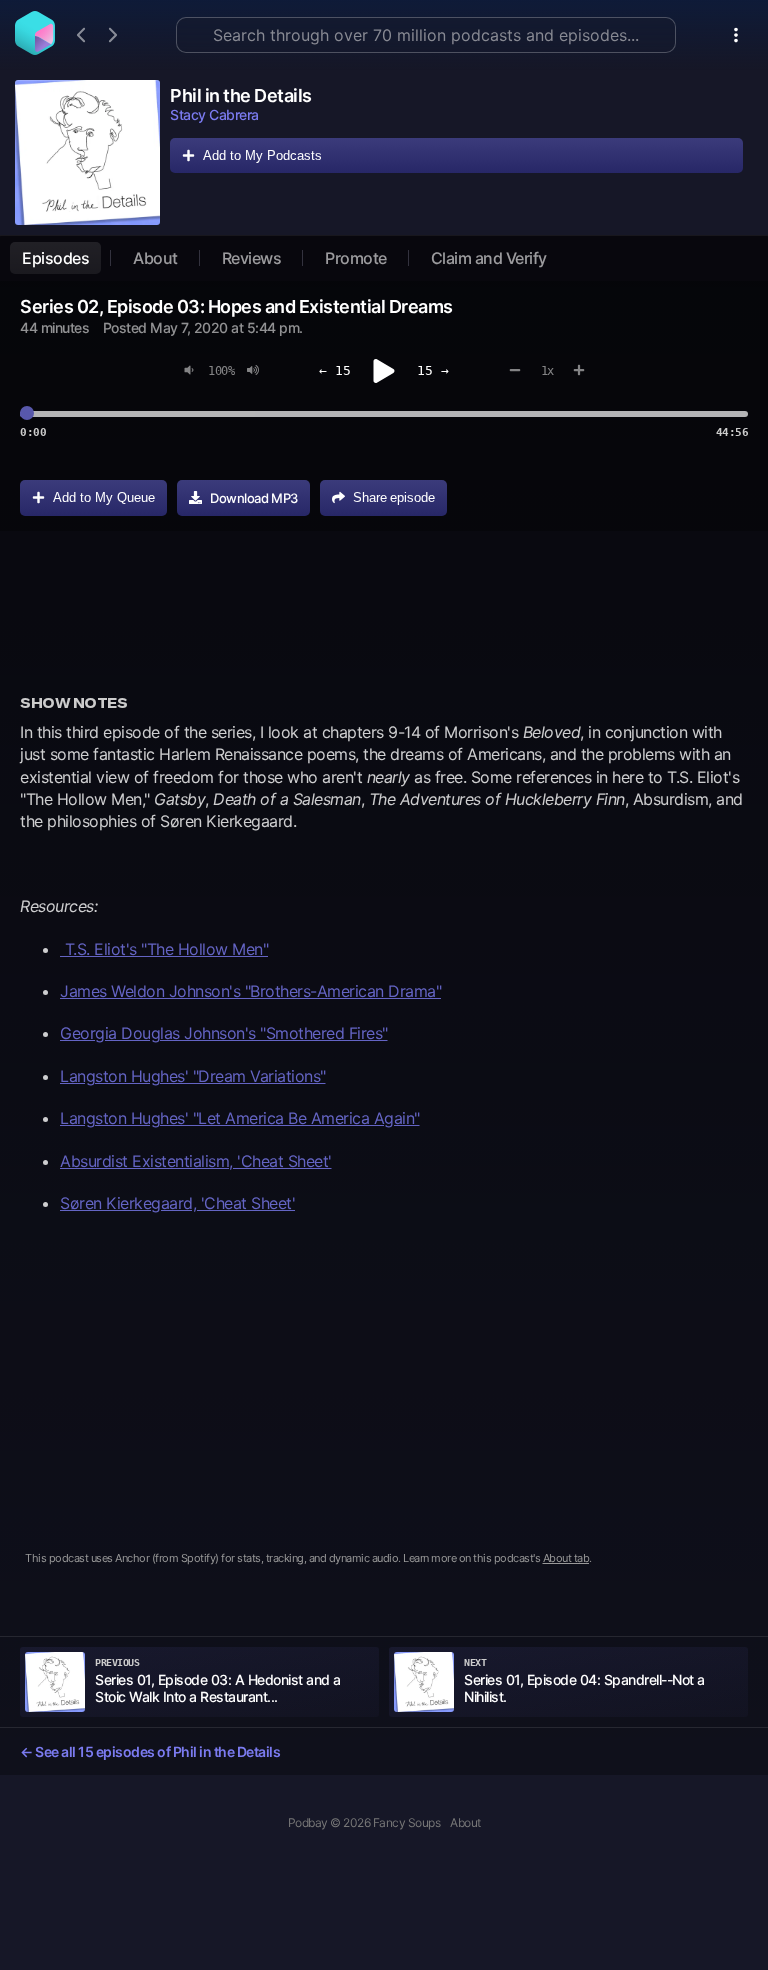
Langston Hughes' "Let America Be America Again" (240, 1118)
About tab (566, 1558)
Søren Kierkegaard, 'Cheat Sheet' (177, 1203)
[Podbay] (35, 49)
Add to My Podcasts (262, 155)
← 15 (335, 370)
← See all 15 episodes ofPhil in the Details (150, 1751)
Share (394, 497)
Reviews (252, 258)
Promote (356, 258)
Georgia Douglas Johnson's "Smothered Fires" (224, 1033)
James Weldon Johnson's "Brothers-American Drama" (250, 991)
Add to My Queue (104, 497)
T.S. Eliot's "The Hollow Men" (164, 949)
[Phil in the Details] (87, 152)
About (155, 258)
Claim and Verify (489, 258)
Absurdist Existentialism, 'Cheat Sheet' (196, 1161)
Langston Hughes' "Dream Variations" (193, 1076)
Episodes (55, 258)
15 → (433, 370)
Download (254, 498)
